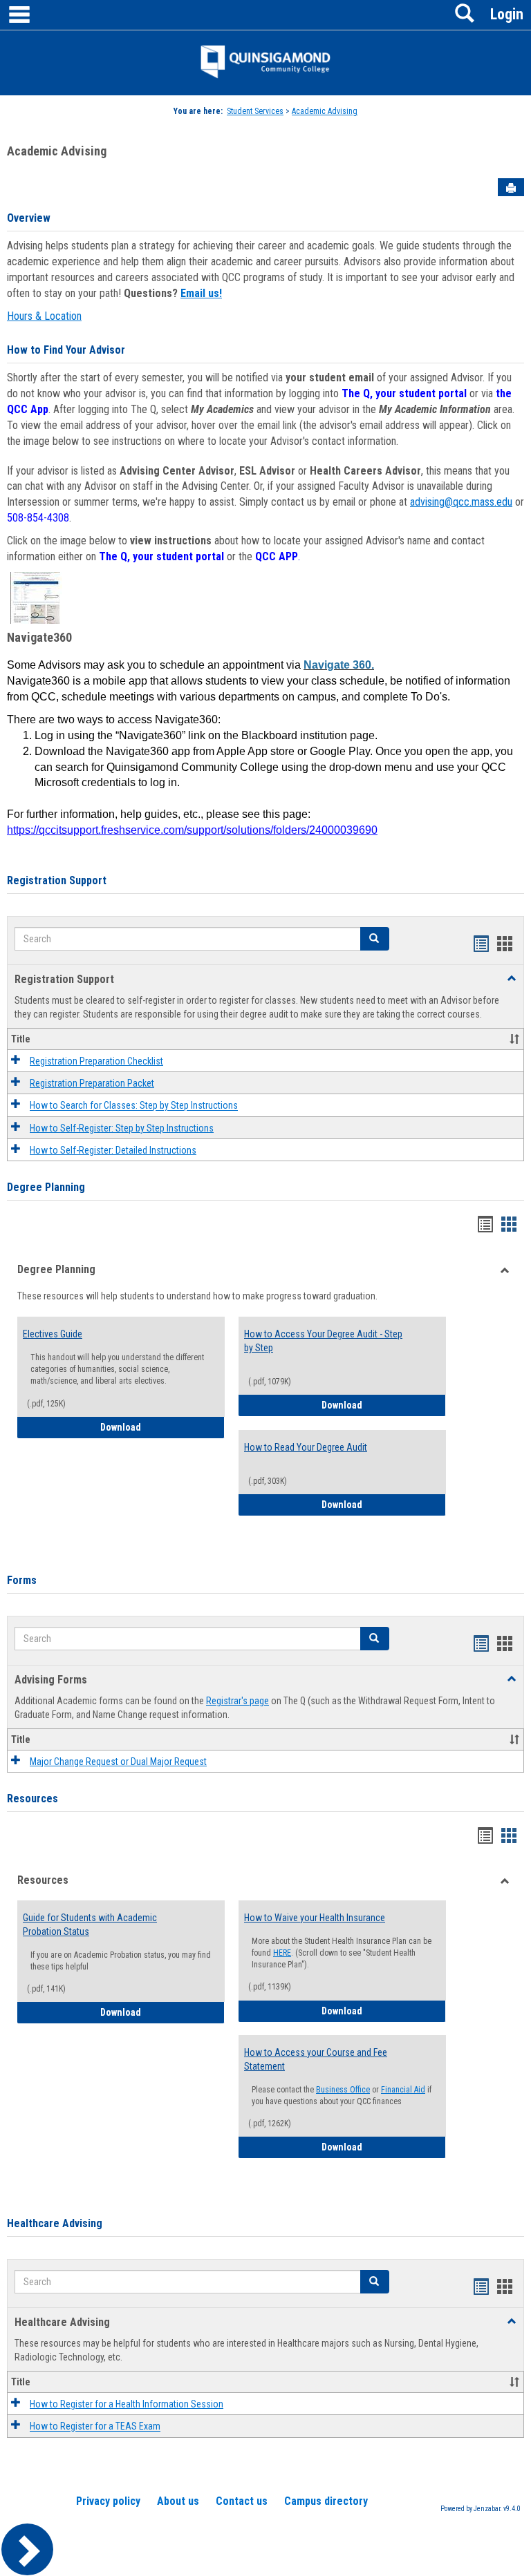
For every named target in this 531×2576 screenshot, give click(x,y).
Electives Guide (53, 1334)
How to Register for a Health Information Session (127, 2404)
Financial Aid (403, 2090)
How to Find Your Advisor (66, 350)
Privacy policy (108, 2501)
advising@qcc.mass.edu (461, 502)
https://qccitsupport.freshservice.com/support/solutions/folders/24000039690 (192, 830)
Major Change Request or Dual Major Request (118, 1762)
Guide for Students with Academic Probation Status (90, 1925)
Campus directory (326, 2501)
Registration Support (57, 880)
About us (178, 2501)
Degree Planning (46, 1187)
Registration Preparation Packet (92, 1083)
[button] (375, 939)
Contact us (242, 2501)
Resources (32, 1799)
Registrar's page (237, 1701)
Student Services (255, 111)
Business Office (343, 2090)
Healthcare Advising (55, 2223)
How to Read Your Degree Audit (306, 1447)
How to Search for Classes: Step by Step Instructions (134, 1106)
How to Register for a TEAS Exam (95, 2427)
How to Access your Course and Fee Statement (316, 2059)
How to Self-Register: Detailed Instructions (113, 1150)
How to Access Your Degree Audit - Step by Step (323, 1341)
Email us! (201, 293)
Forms (22, 1580)
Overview (29, 218)
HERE (282, 1953)
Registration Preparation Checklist (96, 1061)
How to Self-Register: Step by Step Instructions (122, 1128)
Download (153, 1427)
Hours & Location (44, 316)
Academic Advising (325, 111)
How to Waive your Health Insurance (315, 1918)
